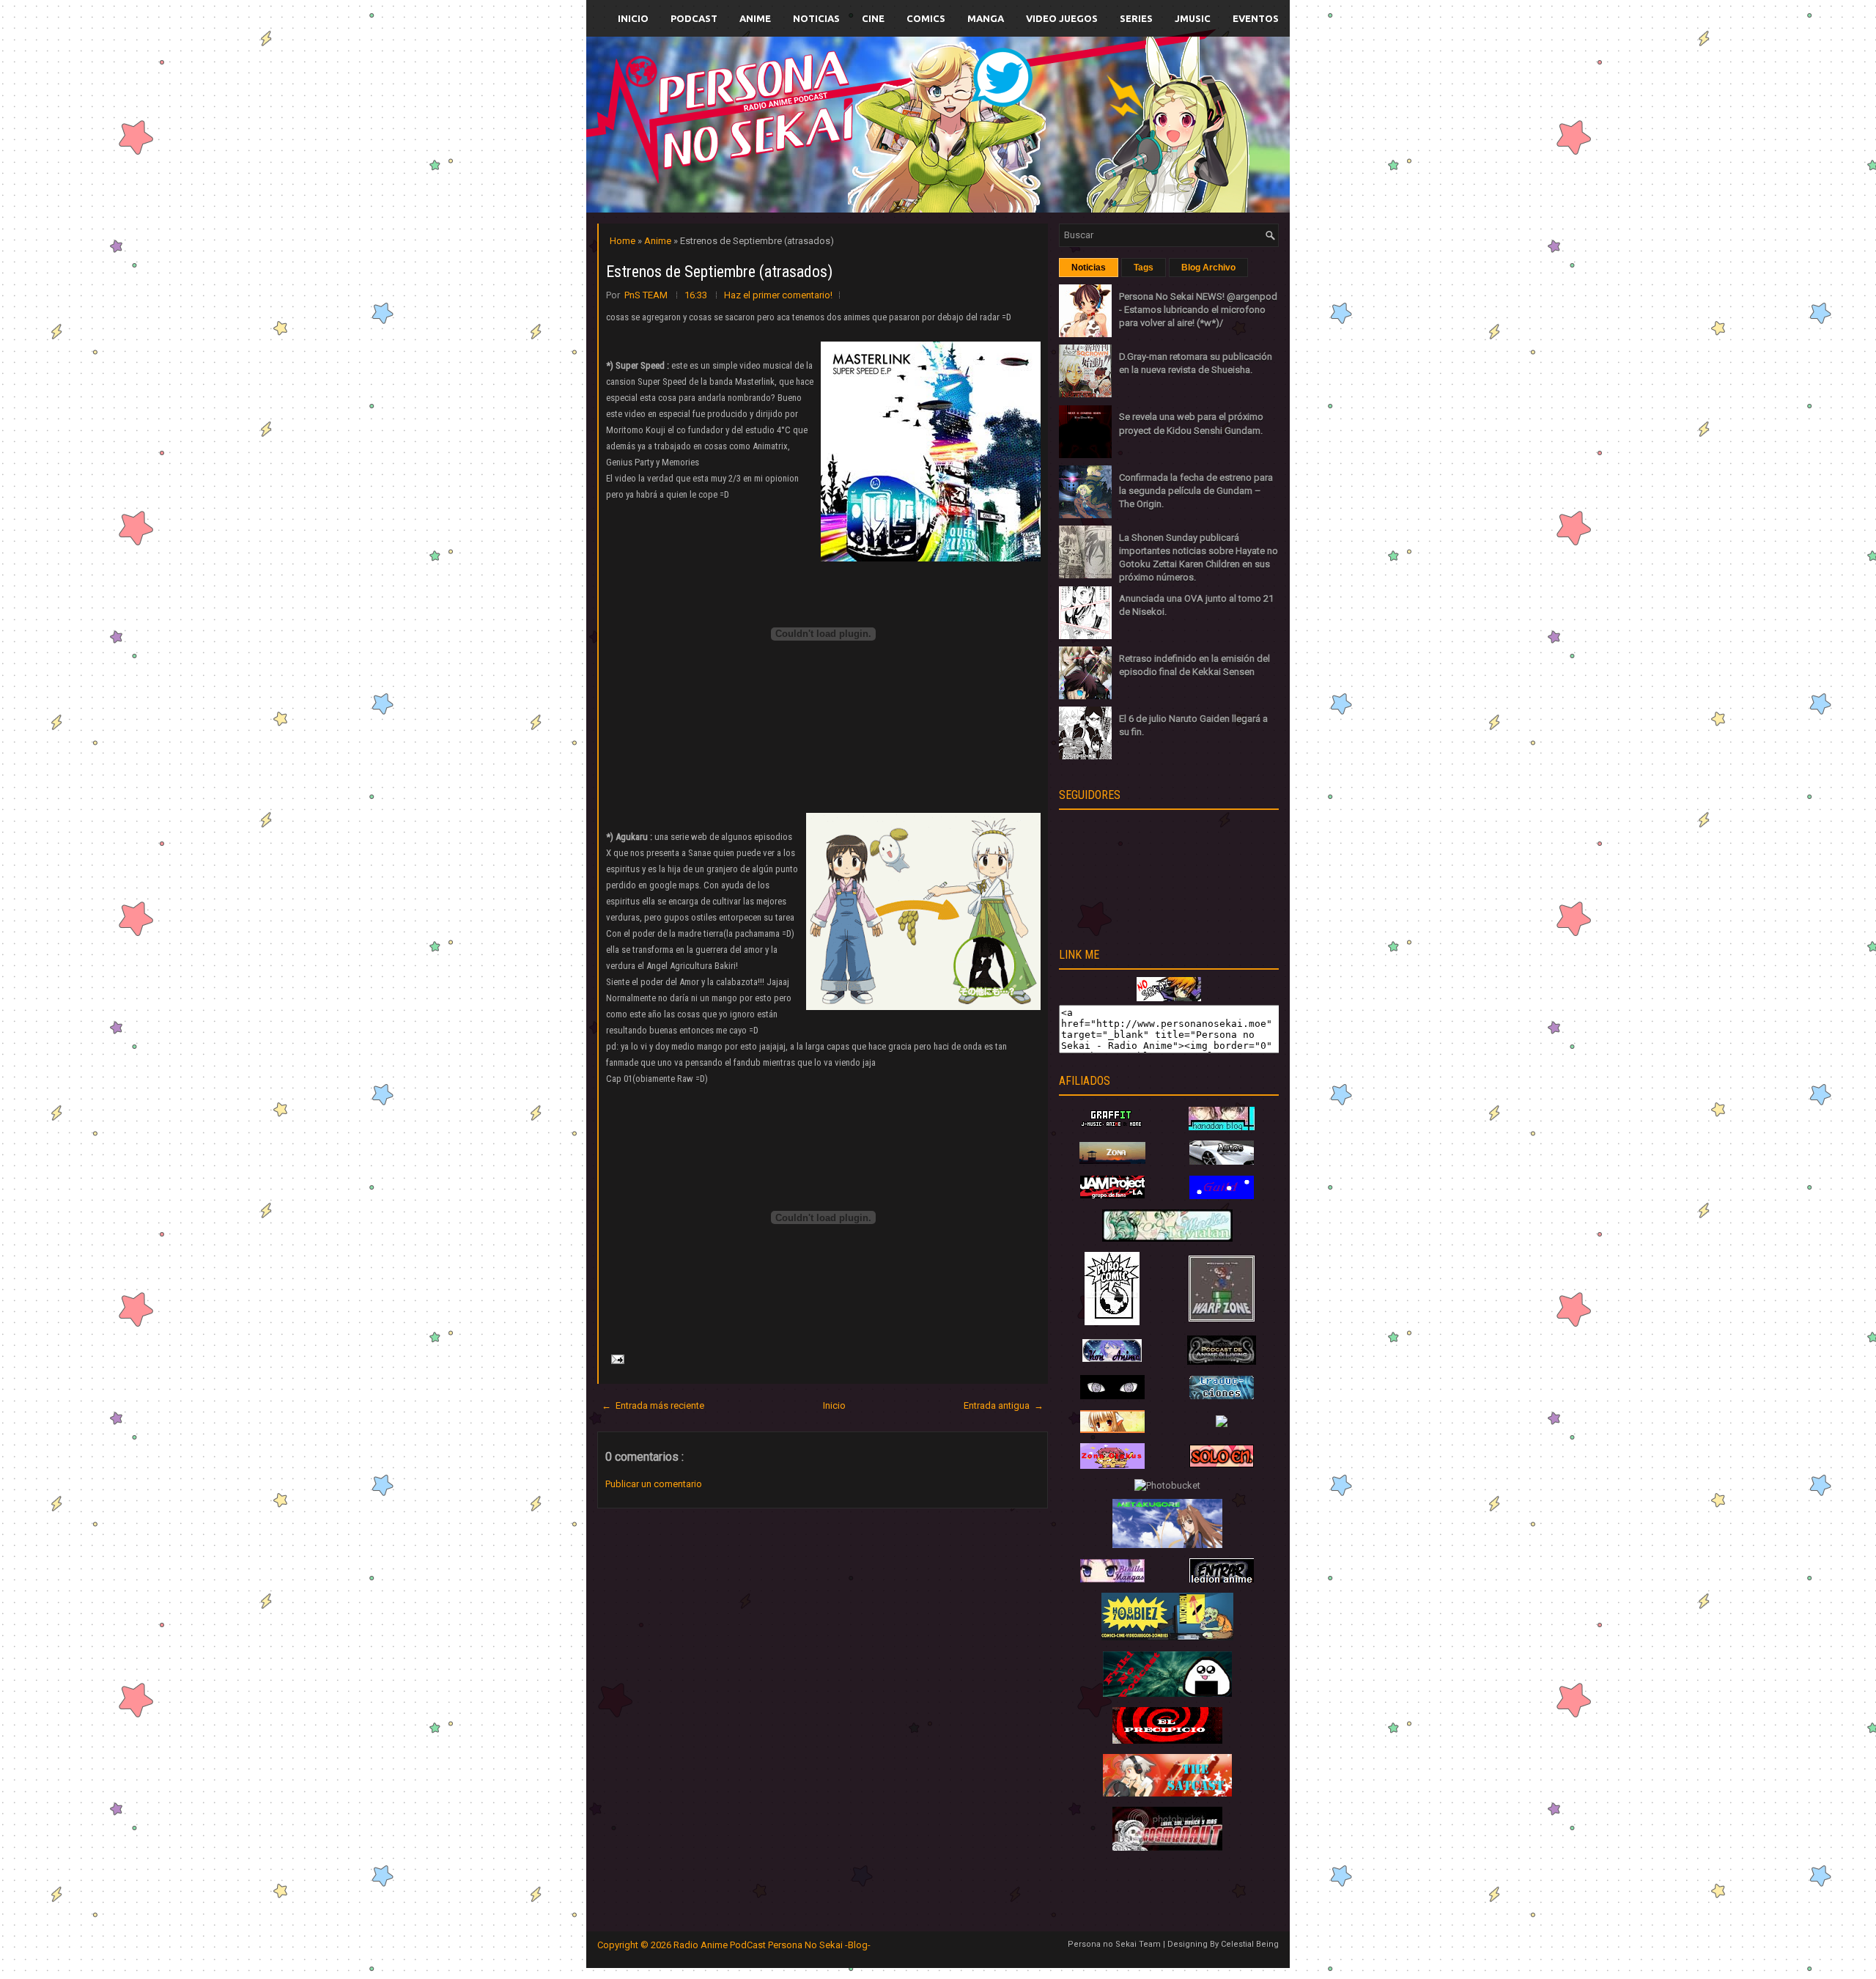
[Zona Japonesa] (1112, 1161)
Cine (873, 18)
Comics (926, 18)
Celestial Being (1250, 1944)
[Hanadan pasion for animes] (1222, 1127)
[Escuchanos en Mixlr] (1103, 134)
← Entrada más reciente (653, 1405)
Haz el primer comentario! (778, 295)
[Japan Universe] (1222, 1396)
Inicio (633, 18)
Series (1136, 18)
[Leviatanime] (1167, 1238)
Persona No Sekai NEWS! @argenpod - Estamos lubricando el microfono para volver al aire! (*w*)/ (1198, 310)
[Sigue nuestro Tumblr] (992, 159)
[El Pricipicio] (1167, 1740)
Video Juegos (1062, 18)
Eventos (1256, 18)
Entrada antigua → (1004, 1405)
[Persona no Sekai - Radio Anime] (1169, 998)
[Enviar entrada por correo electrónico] (616, 1359)
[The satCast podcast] (1167, 1793)
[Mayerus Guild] (1222, 1196)
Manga (986, 18)
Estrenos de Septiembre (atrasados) (719, 272)
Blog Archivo (1208, 268)
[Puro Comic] (1112, 1322)
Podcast (694, 18)
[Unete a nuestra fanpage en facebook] (893, 107)
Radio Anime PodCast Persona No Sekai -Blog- (772, 1945)
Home (624, 241)
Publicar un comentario (654, 1484)
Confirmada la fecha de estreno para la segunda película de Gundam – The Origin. (1196, 491)
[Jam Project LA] (1112, 1195)
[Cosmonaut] (1167, 1847)
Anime (755, 18)
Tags (1144, 268)
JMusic (1193, 18)
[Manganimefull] (1112, 1396)
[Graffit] (1112, 1127)
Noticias (816, 18)
